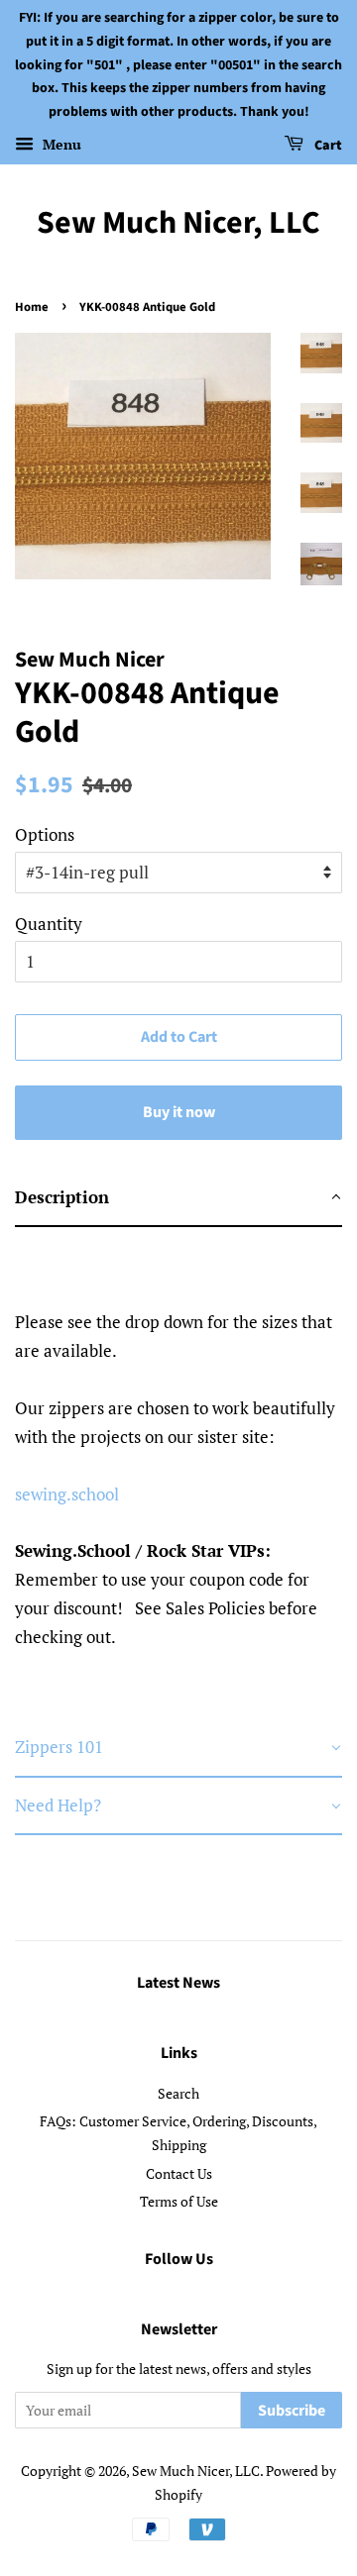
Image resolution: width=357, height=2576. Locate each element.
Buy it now (179, 1112)
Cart (327, 146)
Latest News (178, 1983)
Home (32, 307)
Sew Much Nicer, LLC (178, 223)
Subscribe (292, 2411)
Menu (60, 144)
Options (45, 834)
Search (178, 2093)
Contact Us (179, 2173)
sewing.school (67, 1494)
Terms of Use (179, 2201)
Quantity (49, 924)
